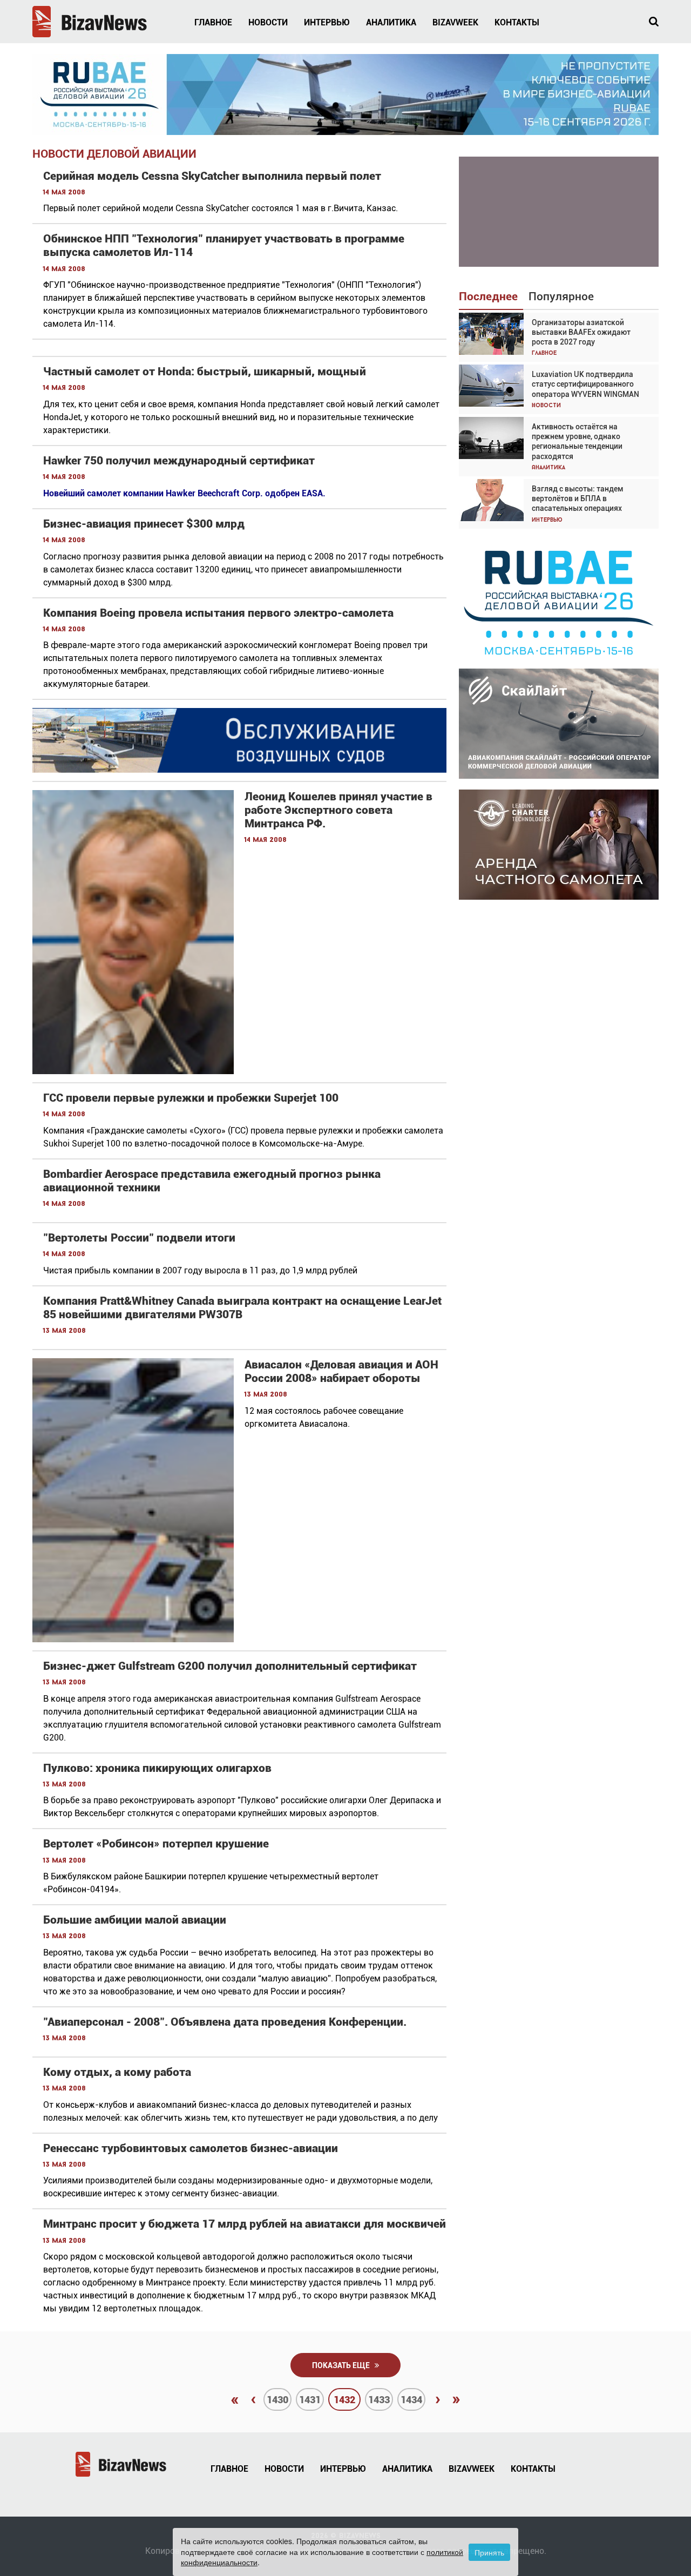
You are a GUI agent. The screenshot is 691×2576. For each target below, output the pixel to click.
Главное (213, 22)
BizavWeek (455, 22)
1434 (411, 2400)
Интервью (327, 22)
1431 (310, 2400)
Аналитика (391, 22)
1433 (379, 2400)
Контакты (517, 22)
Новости (268, 22)
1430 (277, 2400)
